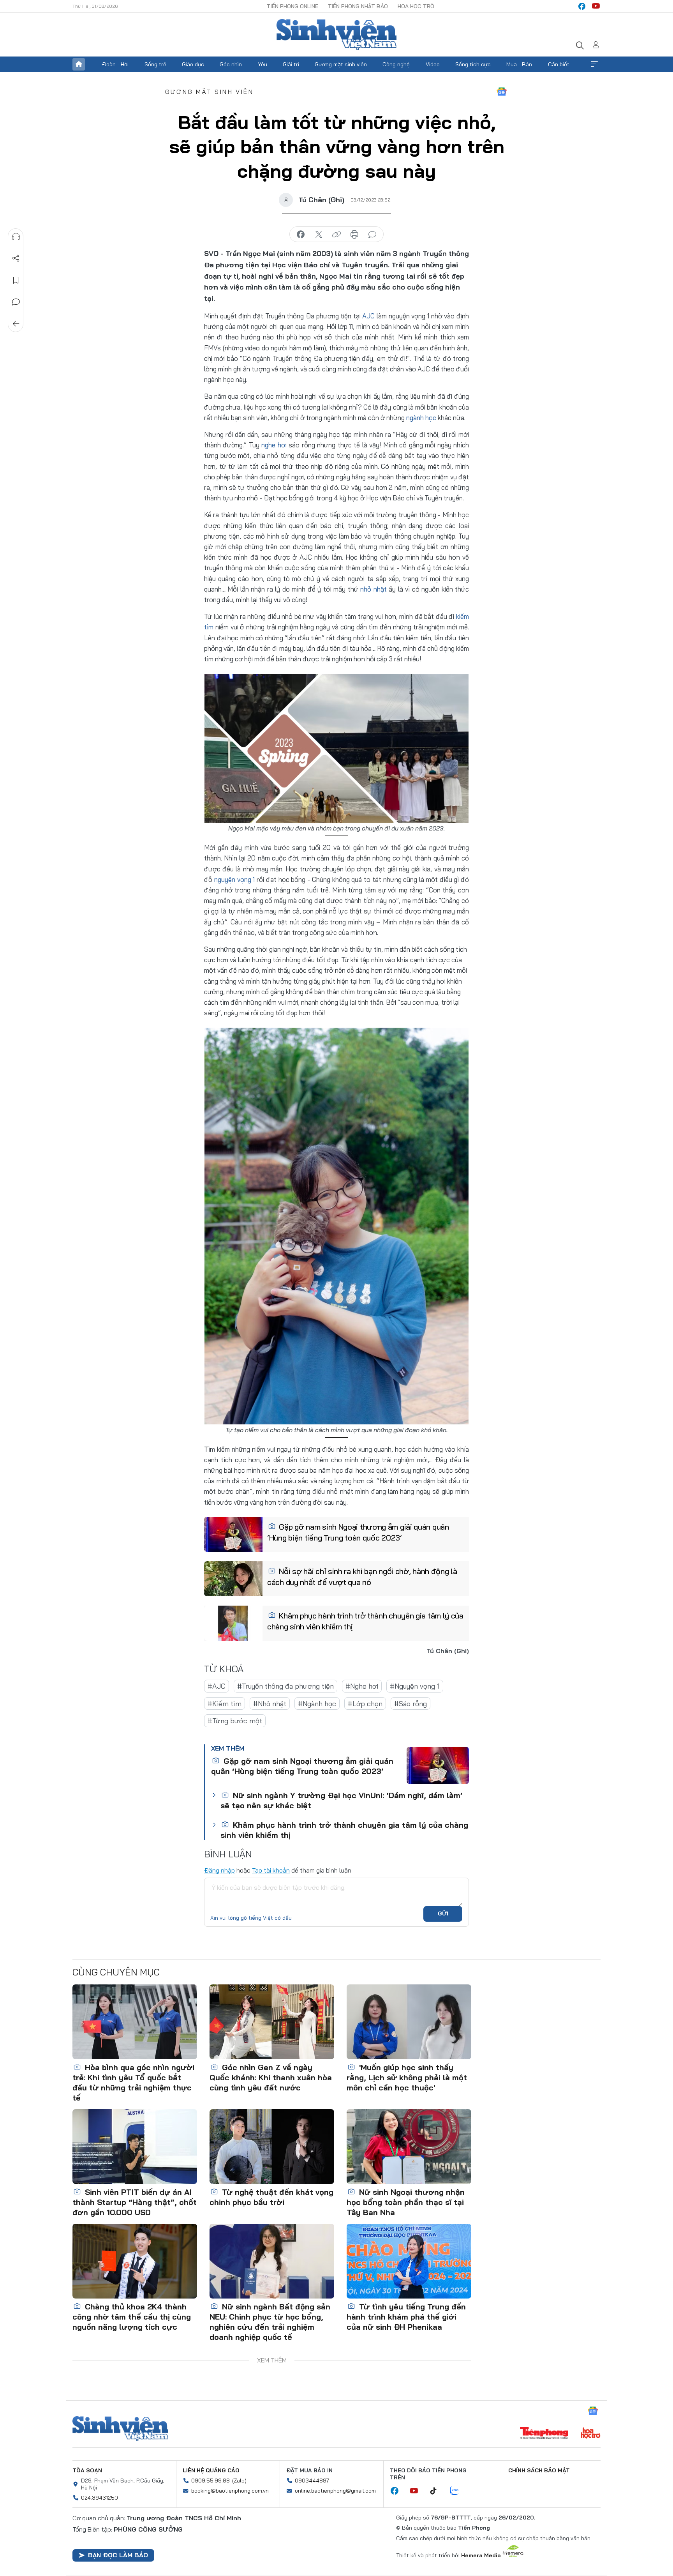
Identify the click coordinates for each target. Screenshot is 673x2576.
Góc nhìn (231, 64)
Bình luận (16, 302)
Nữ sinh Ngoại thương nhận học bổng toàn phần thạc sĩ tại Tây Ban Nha (406, 2202)
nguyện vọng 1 (235, 879)
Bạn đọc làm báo (118, 2555)
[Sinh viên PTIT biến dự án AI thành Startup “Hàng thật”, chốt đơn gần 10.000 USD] (135, 2147)
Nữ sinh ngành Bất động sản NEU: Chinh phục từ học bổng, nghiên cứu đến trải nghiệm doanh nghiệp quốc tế (270, 2322)
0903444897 (312, 2481)
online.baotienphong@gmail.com (335, 2491)
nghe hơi (274, 445)
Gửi (443, 1913)
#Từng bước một (235, 1721)
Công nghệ (396, 64)
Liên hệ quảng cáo (211, 2470)
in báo (354, 235)
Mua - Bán (519, 64)
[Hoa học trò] (591, 2434)
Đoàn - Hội (115, 64)
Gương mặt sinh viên (341, 64)
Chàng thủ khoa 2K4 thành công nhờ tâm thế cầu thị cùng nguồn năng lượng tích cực (132, 2317)
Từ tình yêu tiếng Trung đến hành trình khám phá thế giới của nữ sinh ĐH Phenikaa (406, 2317)
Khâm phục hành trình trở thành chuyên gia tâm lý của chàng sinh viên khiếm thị (365, 1621)
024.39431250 (100, 2498)
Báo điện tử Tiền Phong (336, 35)
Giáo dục (193, 64)
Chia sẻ (16, 258)
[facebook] (582, 6)
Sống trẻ (155, 64)
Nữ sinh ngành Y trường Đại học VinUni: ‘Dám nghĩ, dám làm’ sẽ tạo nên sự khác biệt (341, 1800)
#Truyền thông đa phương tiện (285, 1686)
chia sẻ (301, 235)
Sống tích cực (473, 64)
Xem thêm (594, 64)
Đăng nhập (219, 1870)
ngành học (421, 418)
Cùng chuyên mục (116, 1972)
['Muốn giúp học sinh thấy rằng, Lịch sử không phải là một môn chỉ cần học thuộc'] (409, 2022)
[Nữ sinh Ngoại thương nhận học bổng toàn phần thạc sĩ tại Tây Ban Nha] (409, 2147)
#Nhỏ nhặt (270, 1704)
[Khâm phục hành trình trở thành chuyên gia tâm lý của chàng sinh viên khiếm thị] (233, 1623)
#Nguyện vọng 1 (415, 1686)
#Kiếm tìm (225, 1704)
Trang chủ (79, 64)
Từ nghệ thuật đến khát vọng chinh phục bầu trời (271, 2197)
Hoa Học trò (416, 6)
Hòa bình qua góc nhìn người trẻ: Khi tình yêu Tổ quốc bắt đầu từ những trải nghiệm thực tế (133, 2082)
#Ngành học (317, 1704)
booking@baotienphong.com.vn (230, 2491)
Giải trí (291, 64)
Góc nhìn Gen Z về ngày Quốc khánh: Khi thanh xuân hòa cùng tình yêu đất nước (271, 2077)
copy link (336, 235)
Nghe (16, 237)
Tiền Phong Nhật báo (358, 6)
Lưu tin (16, 280)
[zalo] (458, 2491)
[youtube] (596, 6)
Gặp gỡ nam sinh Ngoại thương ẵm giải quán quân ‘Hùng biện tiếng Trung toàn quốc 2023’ (358, 1532)
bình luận (372, 235)
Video (433, 64)
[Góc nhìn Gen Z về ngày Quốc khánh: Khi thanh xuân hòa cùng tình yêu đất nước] (272, 2022)
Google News (502, 92)
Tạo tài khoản (271, 1870)
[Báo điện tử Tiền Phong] (544, 2434)
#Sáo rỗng (410, 1704)
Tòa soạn (87, 2470)
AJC (368, 316)
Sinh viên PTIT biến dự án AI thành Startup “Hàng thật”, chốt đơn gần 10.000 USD (135, 2202)
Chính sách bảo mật (539, 2470)
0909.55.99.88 (211, 2481)
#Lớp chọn (365, 1704)
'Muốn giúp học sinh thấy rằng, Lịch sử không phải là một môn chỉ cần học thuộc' (407, 2077)
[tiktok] (437, 2491)
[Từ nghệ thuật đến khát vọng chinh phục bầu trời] (272, 2147)
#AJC (217, 1686)
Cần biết (559, 64)
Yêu (263, 64)
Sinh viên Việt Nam (120, 2429)
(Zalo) (239, 2481)
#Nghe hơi (362, 1686)
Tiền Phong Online (292, 6)
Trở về (16, 324)
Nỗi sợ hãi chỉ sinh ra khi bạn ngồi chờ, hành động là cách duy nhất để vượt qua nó (362, 1577)
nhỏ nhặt (373, 589)
